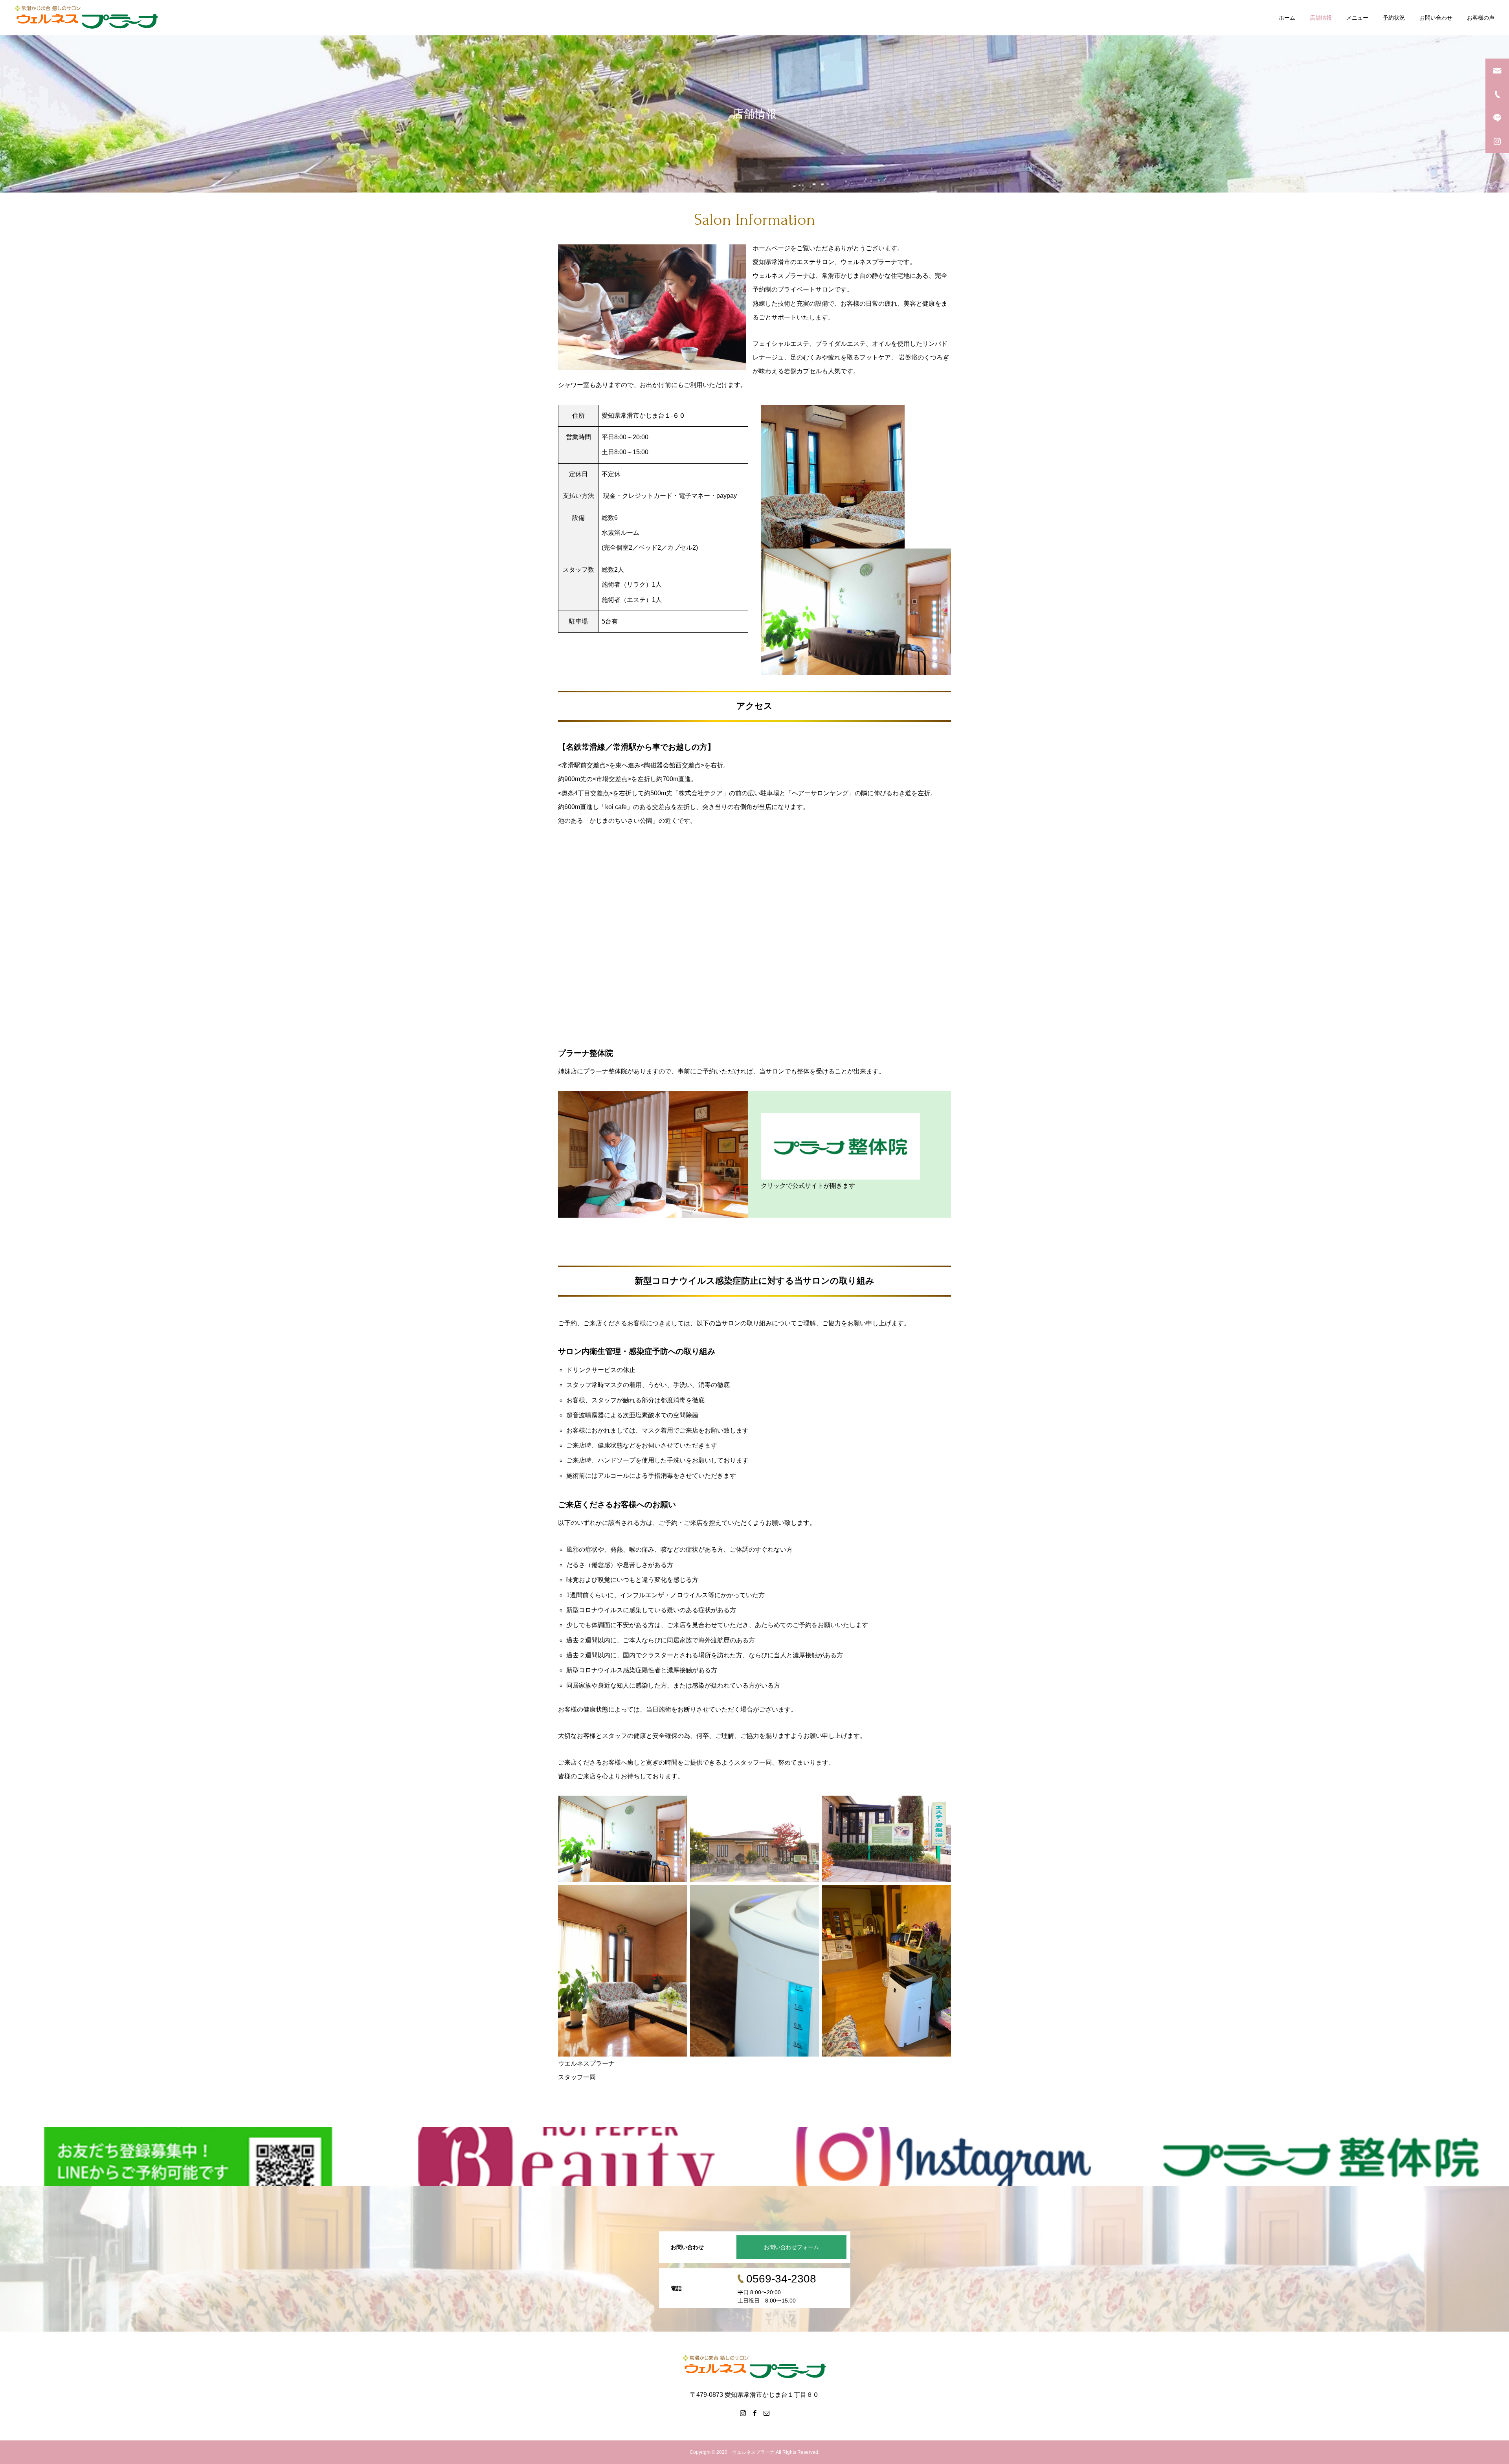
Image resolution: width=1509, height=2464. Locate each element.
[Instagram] (743, 2413)
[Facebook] (754, 2413)
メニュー (1357, 18)
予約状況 (1394, 18)
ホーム (1287, 18)
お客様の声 (1481, 18)
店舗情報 (1321, 18)
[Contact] (766, 2413)
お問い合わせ (1436, 18)
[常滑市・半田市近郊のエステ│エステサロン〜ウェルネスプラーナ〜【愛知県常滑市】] (87, 18)
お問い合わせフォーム (791, 2247)
